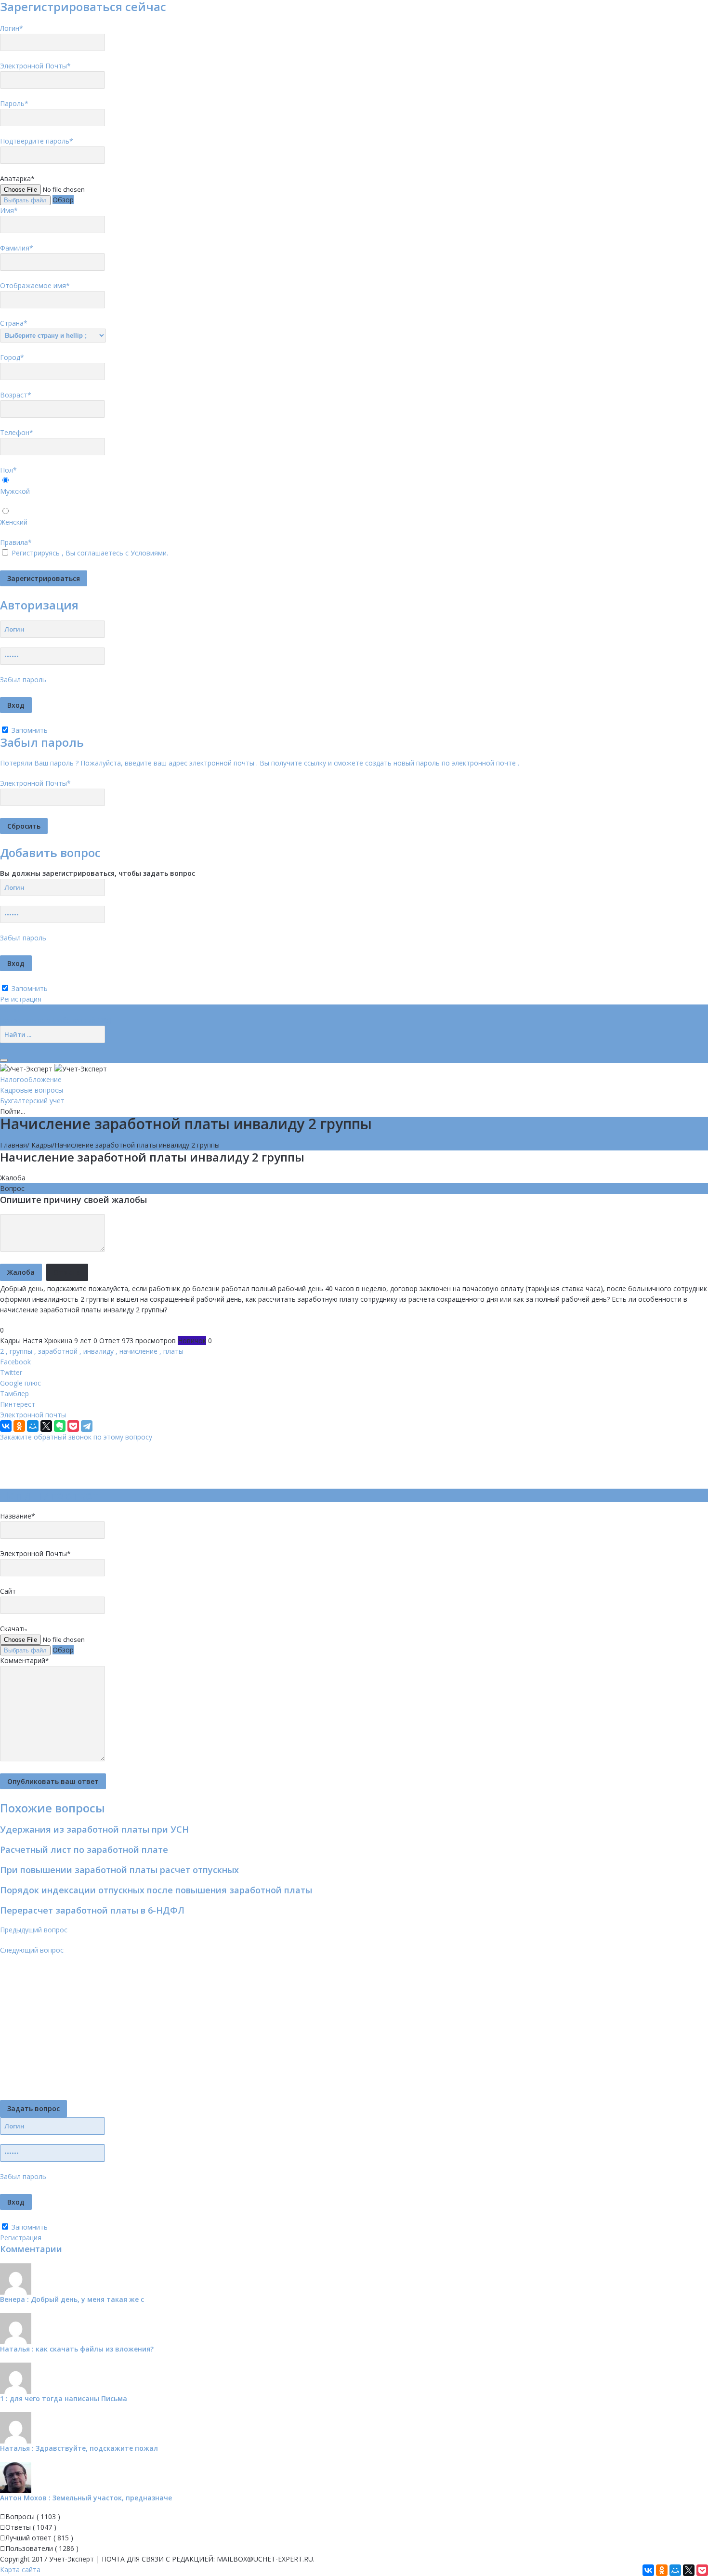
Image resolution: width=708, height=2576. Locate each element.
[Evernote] (60, 1426)
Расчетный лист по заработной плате (84, 1849)
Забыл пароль (23, 680)
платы (173, 1351)
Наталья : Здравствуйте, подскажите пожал (79, 2448)
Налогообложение (31, 1079)
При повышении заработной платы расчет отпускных (119, 1870)
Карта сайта (20, 2569)
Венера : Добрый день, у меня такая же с (72, 2299)
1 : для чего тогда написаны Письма (64, 2398)
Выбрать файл (25, 200)
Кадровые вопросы (32, 1090)
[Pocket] (73, 1426)
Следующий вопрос (32, 1950)
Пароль (14, 103)
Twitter (11, 1372)
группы (21, 1351)
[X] (46, 1426)
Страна (14, 323)
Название (18, 1516)
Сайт (8, 1591)
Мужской (15, 491)
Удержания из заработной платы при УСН (94, 1829)
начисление (138, 1351)
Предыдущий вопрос (34, 1930)
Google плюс (20, 1383)
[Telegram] (87, 1426)
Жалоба (13, 1178)
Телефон (17, 432)
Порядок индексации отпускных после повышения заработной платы (156, 1890)
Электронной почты (33, 1415)
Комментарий (25, 1660)
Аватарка (17, 178)
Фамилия (17, 248)
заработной (58, 1351)
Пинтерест (18, 1404)
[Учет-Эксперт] (53, 1068)
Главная (13, 1145)
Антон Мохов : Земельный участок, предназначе (86, 2498)
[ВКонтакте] (6, 1426)
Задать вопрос (33, 2108)
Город (12, 357)
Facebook (15, 1362)
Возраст (16, 395)
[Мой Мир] (33, 1426)
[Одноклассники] (19, 1426)
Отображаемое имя (35, 285)
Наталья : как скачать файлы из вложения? (77, 2349)
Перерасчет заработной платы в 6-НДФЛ (92, 1910)
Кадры (42, 1145)
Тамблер (14, 1394)
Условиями (149, 553)
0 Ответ (107, 1341)
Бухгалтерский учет (32, 1101)
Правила (16, 542)
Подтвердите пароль (37, 141)
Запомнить (29, 730)
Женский (14, 522)
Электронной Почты (35, 66)
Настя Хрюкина (47, 1341)
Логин (12, 28)
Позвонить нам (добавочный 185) (56, 1020)
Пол (8, 470)
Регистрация (21, 999)
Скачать (13, 1629)
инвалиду (98, 1351)
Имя (9, 210)
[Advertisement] (175, 1464)
